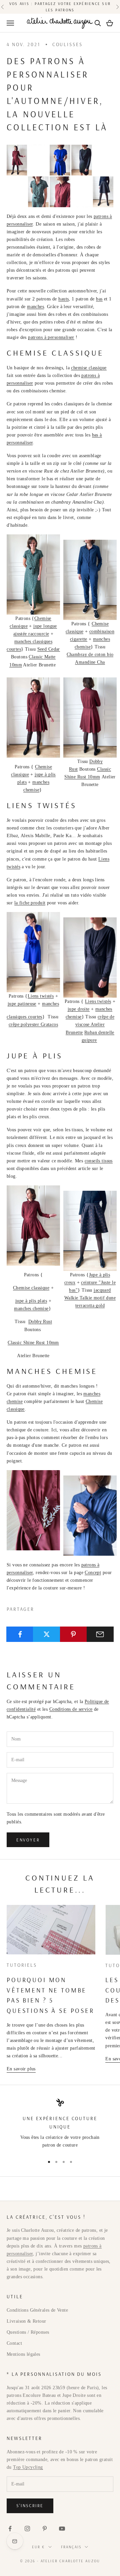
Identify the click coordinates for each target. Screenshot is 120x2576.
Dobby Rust (40, 1322)
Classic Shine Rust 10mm (33, 1343)
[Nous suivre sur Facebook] (10, 2529)
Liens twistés (41, 996)
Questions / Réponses (28, 2332)
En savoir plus (21, 2069)
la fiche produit (30, 903)
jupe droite (79, 1009)
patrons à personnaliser (51, 337)
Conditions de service (71, 1709)
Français (71, 2547)
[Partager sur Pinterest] (73, 1634)
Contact (14, 2343)
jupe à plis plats (31, 1301)
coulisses (67, 44)
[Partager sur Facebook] (20, 1634)
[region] (60, 2124)
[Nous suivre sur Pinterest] (45, 2529)
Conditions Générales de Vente (37, 2310)
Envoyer (28, 1840)
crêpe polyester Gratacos (33, 1024)
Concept (93, 1573)
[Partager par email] (100, 1634)
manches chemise (31, 1309)
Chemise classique (31, 1288)
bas (99, 299)
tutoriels (22, 1965)
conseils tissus (99, 1161)
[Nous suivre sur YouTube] (62, 2529)
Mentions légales (23, 2354)
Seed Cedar (49, 649)
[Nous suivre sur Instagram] (27, 2529)
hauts (63, 299)
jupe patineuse (22, 1004)
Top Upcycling (28, 2467)
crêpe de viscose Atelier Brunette (90, 1024)
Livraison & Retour (26, 2321)
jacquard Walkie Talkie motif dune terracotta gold (90, 1298)
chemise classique (89, 368)
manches (35, 307)
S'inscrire (30, 2505)
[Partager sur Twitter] (46, 1634)
